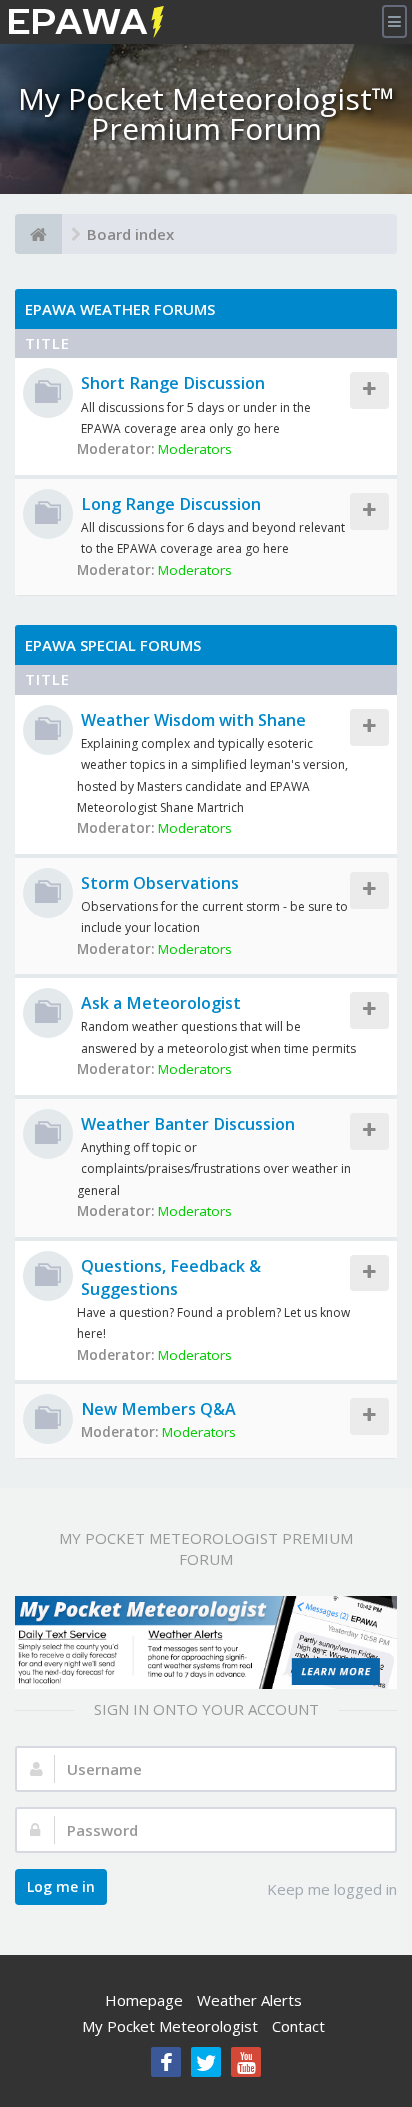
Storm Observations (160, 883)
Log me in (61, 1886)
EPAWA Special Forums (113, 645)
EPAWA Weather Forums (120, 309)
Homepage (144, 2000)
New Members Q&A (158, 1409)
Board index (130, 234)
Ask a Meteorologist (161, 1003)
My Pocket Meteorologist (170, 2026)
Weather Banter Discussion (188, 1124)
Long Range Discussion (171, 504)
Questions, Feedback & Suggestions (171, 1277)
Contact (298, 2026)
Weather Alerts (249, 2000)
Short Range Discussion (173, 383)
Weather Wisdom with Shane (193, 720)
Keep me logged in (332, 1889)
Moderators (195, 449)
